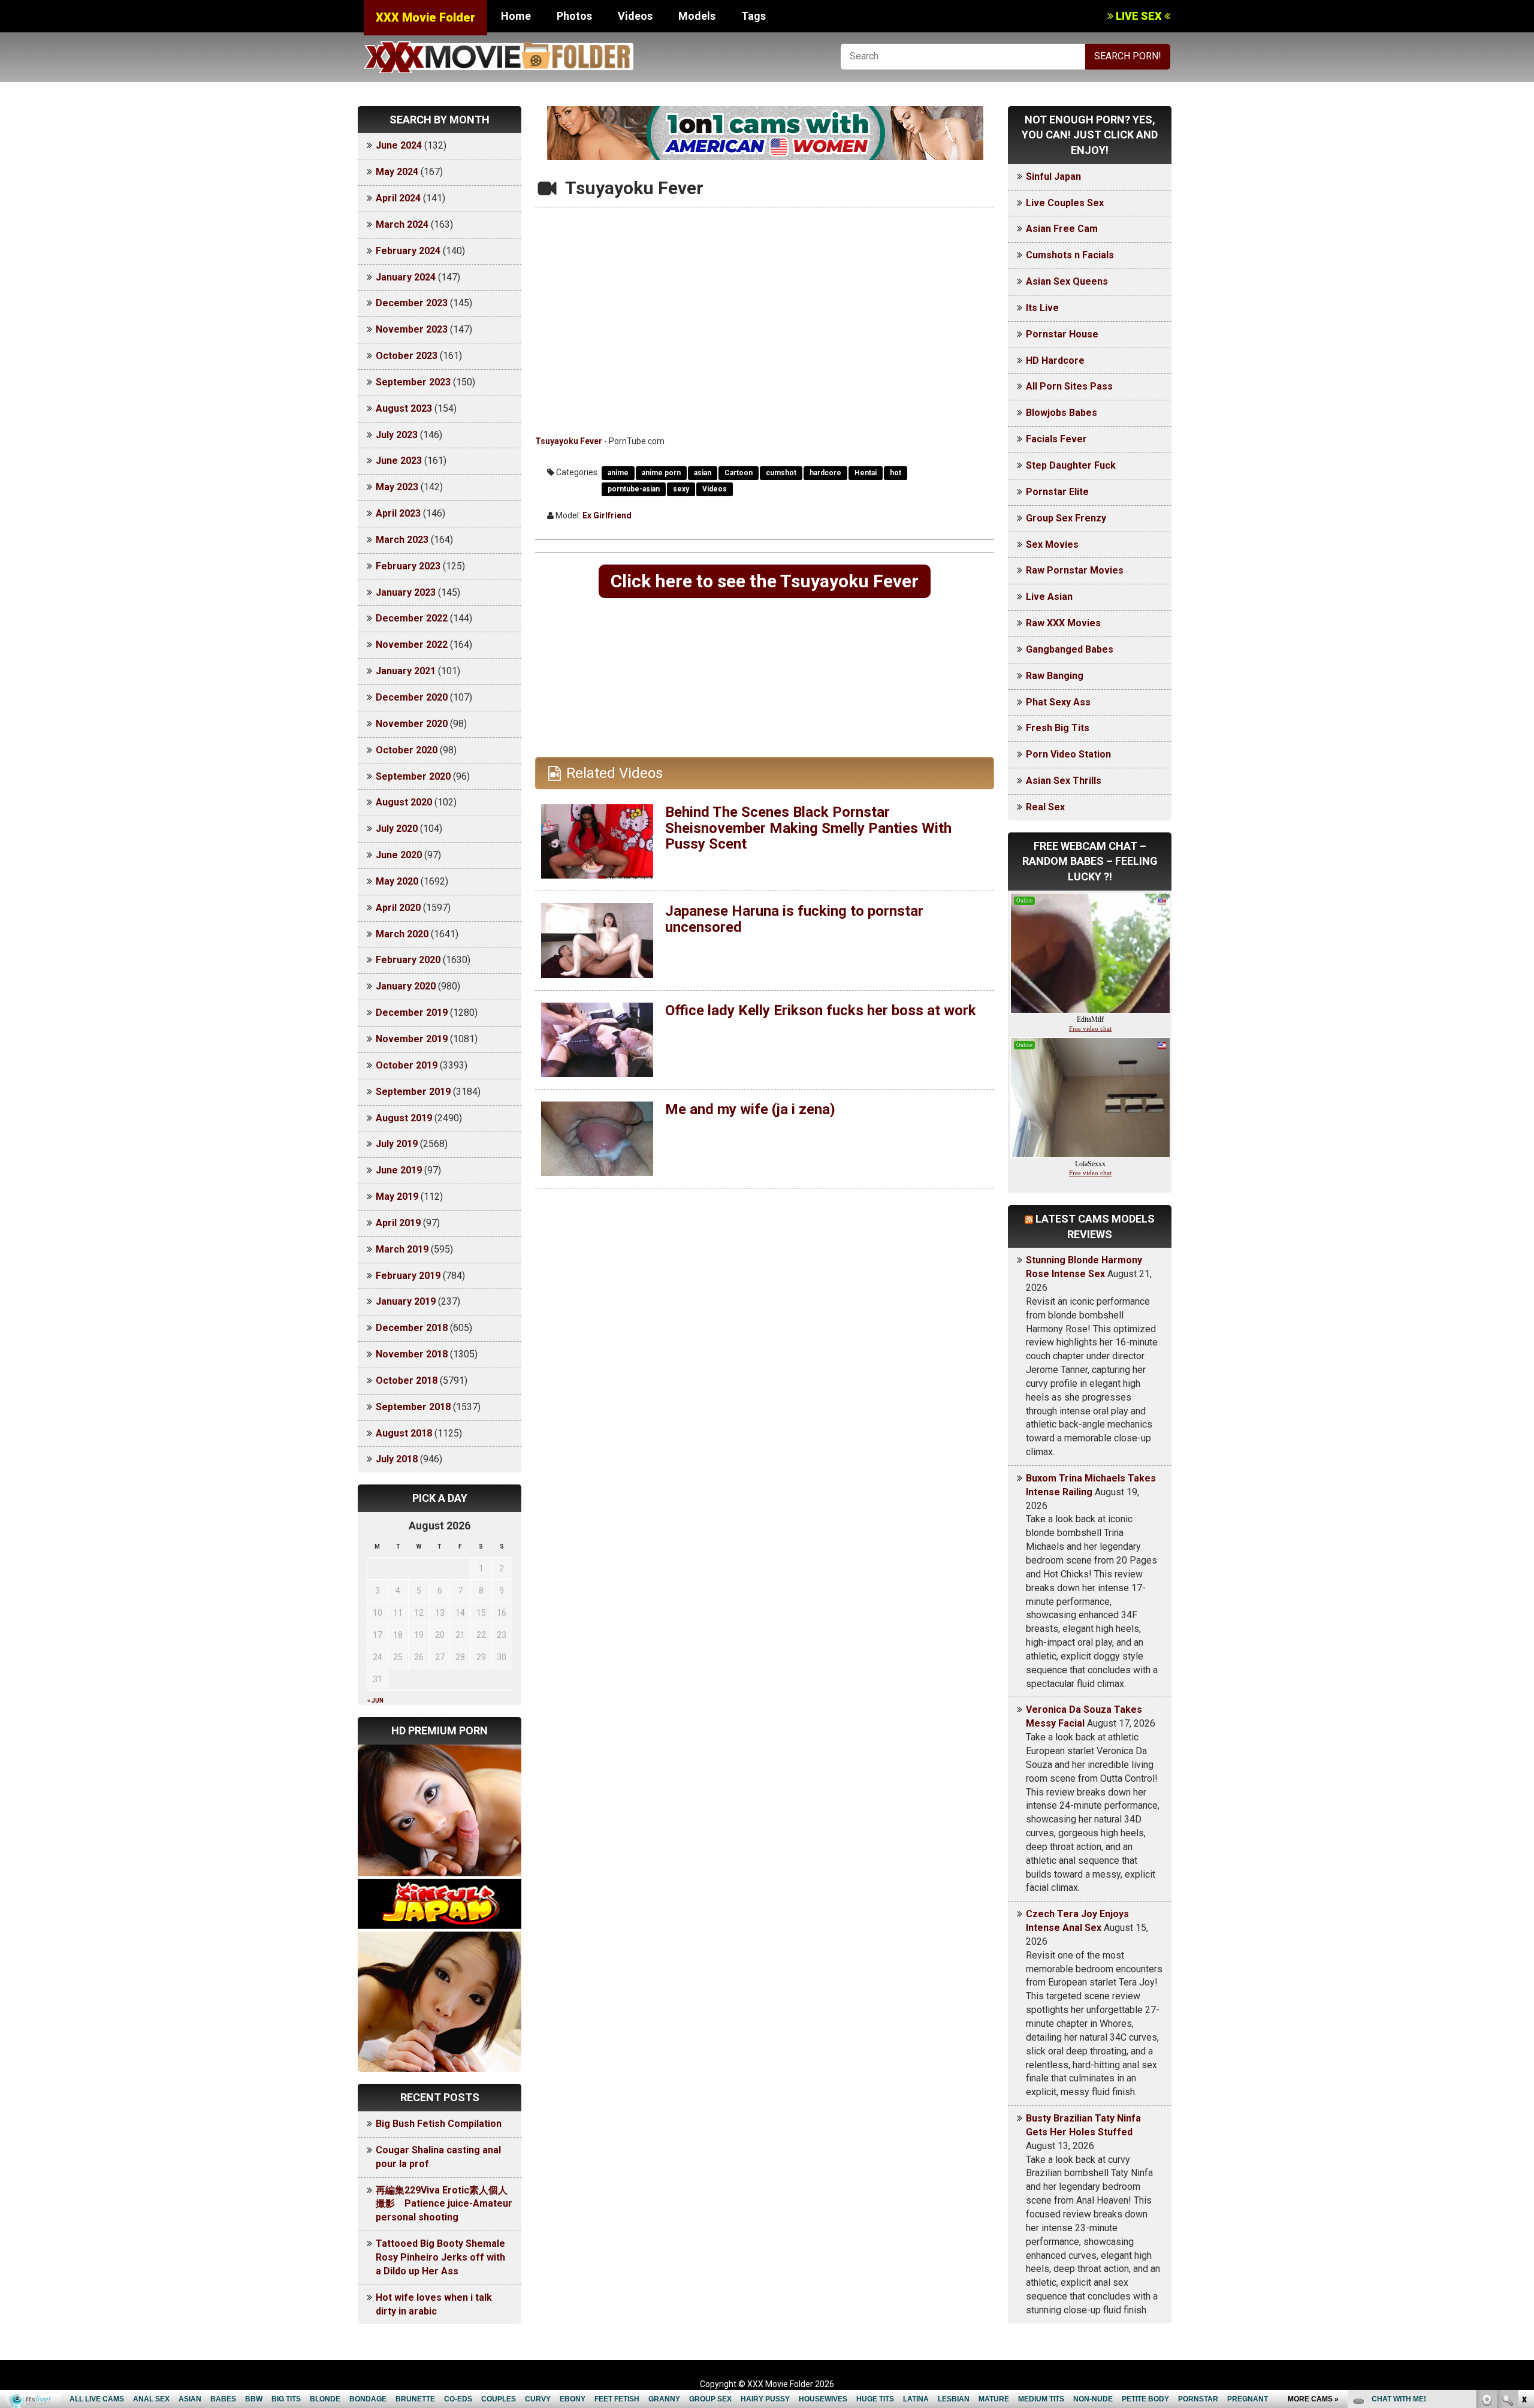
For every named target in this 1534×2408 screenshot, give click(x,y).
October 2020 (407, 750)
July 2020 (397, 829)
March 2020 (402, 934)
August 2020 (404, 802)
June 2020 (399, 855)
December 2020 (412, 697)
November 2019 (412, 1039)
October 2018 (407, 1380)
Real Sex (1045, 807)
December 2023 (412, 303)
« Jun (375, 1701)
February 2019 (408, 1276)
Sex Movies (1052, 544)
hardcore (825, 473)
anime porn (661, 473)
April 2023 (398, 513)
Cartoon (739, 473)
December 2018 (412, 1328)
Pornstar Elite (1057, 492)
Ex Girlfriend (607, 515)
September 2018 (413, 1407)
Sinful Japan (1053, 176)
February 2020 (408, 960)
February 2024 (408, 251)
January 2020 (406, 986)
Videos (635, 16)
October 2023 (407, 356)
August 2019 (404, 1118)
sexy (681, 489)
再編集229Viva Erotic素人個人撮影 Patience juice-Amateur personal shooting (444, 2204)
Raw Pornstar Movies (1075, 570)
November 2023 (412, 329)
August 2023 (404, 408)
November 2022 (412, 645)
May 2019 (397, 1197)
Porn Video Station (1068, 754)
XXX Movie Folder (425, 17)
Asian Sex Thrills (1064, 781)
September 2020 (413, 776)
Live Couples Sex (1065, 203)
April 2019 (398, 1223)
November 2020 (412, 724)
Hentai (866, 473)
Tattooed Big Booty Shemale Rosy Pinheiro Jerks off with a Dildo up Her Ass (440, 2257)
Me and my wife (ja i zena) (750, 1109)
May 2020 (397, 881)
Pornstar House (1062, 334)
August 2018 (404, 1433)
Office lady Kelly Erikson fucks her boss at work (821, 1010)
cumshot (781, 473)
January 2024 (406, 277)
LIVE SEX (1139, 16)
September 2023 (413, 382)
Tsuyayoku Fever (569, 441)
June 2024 (399, 145)
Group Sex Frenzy (1066, 518)
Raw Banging (1055, 676)
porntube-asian (634, 489)
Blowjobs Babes (1062, 413)
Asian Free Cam (1062, 229)
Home (516, 16)
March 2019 (402, 1249)
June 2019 (399, 1170)
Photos (574, 16)
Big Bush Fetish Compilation (439, 2124)
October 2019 (407, 1065)
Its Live (1042, 308)
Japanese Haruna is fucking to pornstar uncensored (794, 919)
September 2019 (413, 1092)
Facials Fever (1056, 439)
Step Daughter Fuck (1071, 465)
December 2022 (412, 618)
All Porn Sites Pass (1069, 386)
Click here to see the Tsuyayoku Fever (765, 581)
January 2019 (406, 1301)
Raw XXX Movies (1063, 623)
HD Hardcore (1055, 360)
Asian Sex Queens (1067, 281)
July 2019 (397, 1144)
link (1524, 2221)
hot (896, 473)
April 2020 (398, 908)
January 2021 (406, 671)
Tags (754, 16)
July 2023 (397, 435)
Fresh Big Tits (1058, 728)
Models (697, 16)
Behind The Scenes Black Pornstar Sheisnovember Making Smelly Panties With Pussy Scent (808, 828)
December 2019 (412, 1013)
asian (703, 473)
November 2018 (412, 1354)
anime (618, 473)
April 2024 (398, 198)
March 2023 (402, 540)
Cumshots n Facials (1070, 255)
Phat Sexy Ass (1058, 702)
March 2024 (402, 224)
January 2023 (406, 592)
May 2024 (397, 172)
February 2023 (408, 566)
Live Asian (1049, 597)
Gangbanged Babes (1070, 649)
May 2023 (397, 487)
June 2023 (399, 461)
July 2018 (397, 1459)
